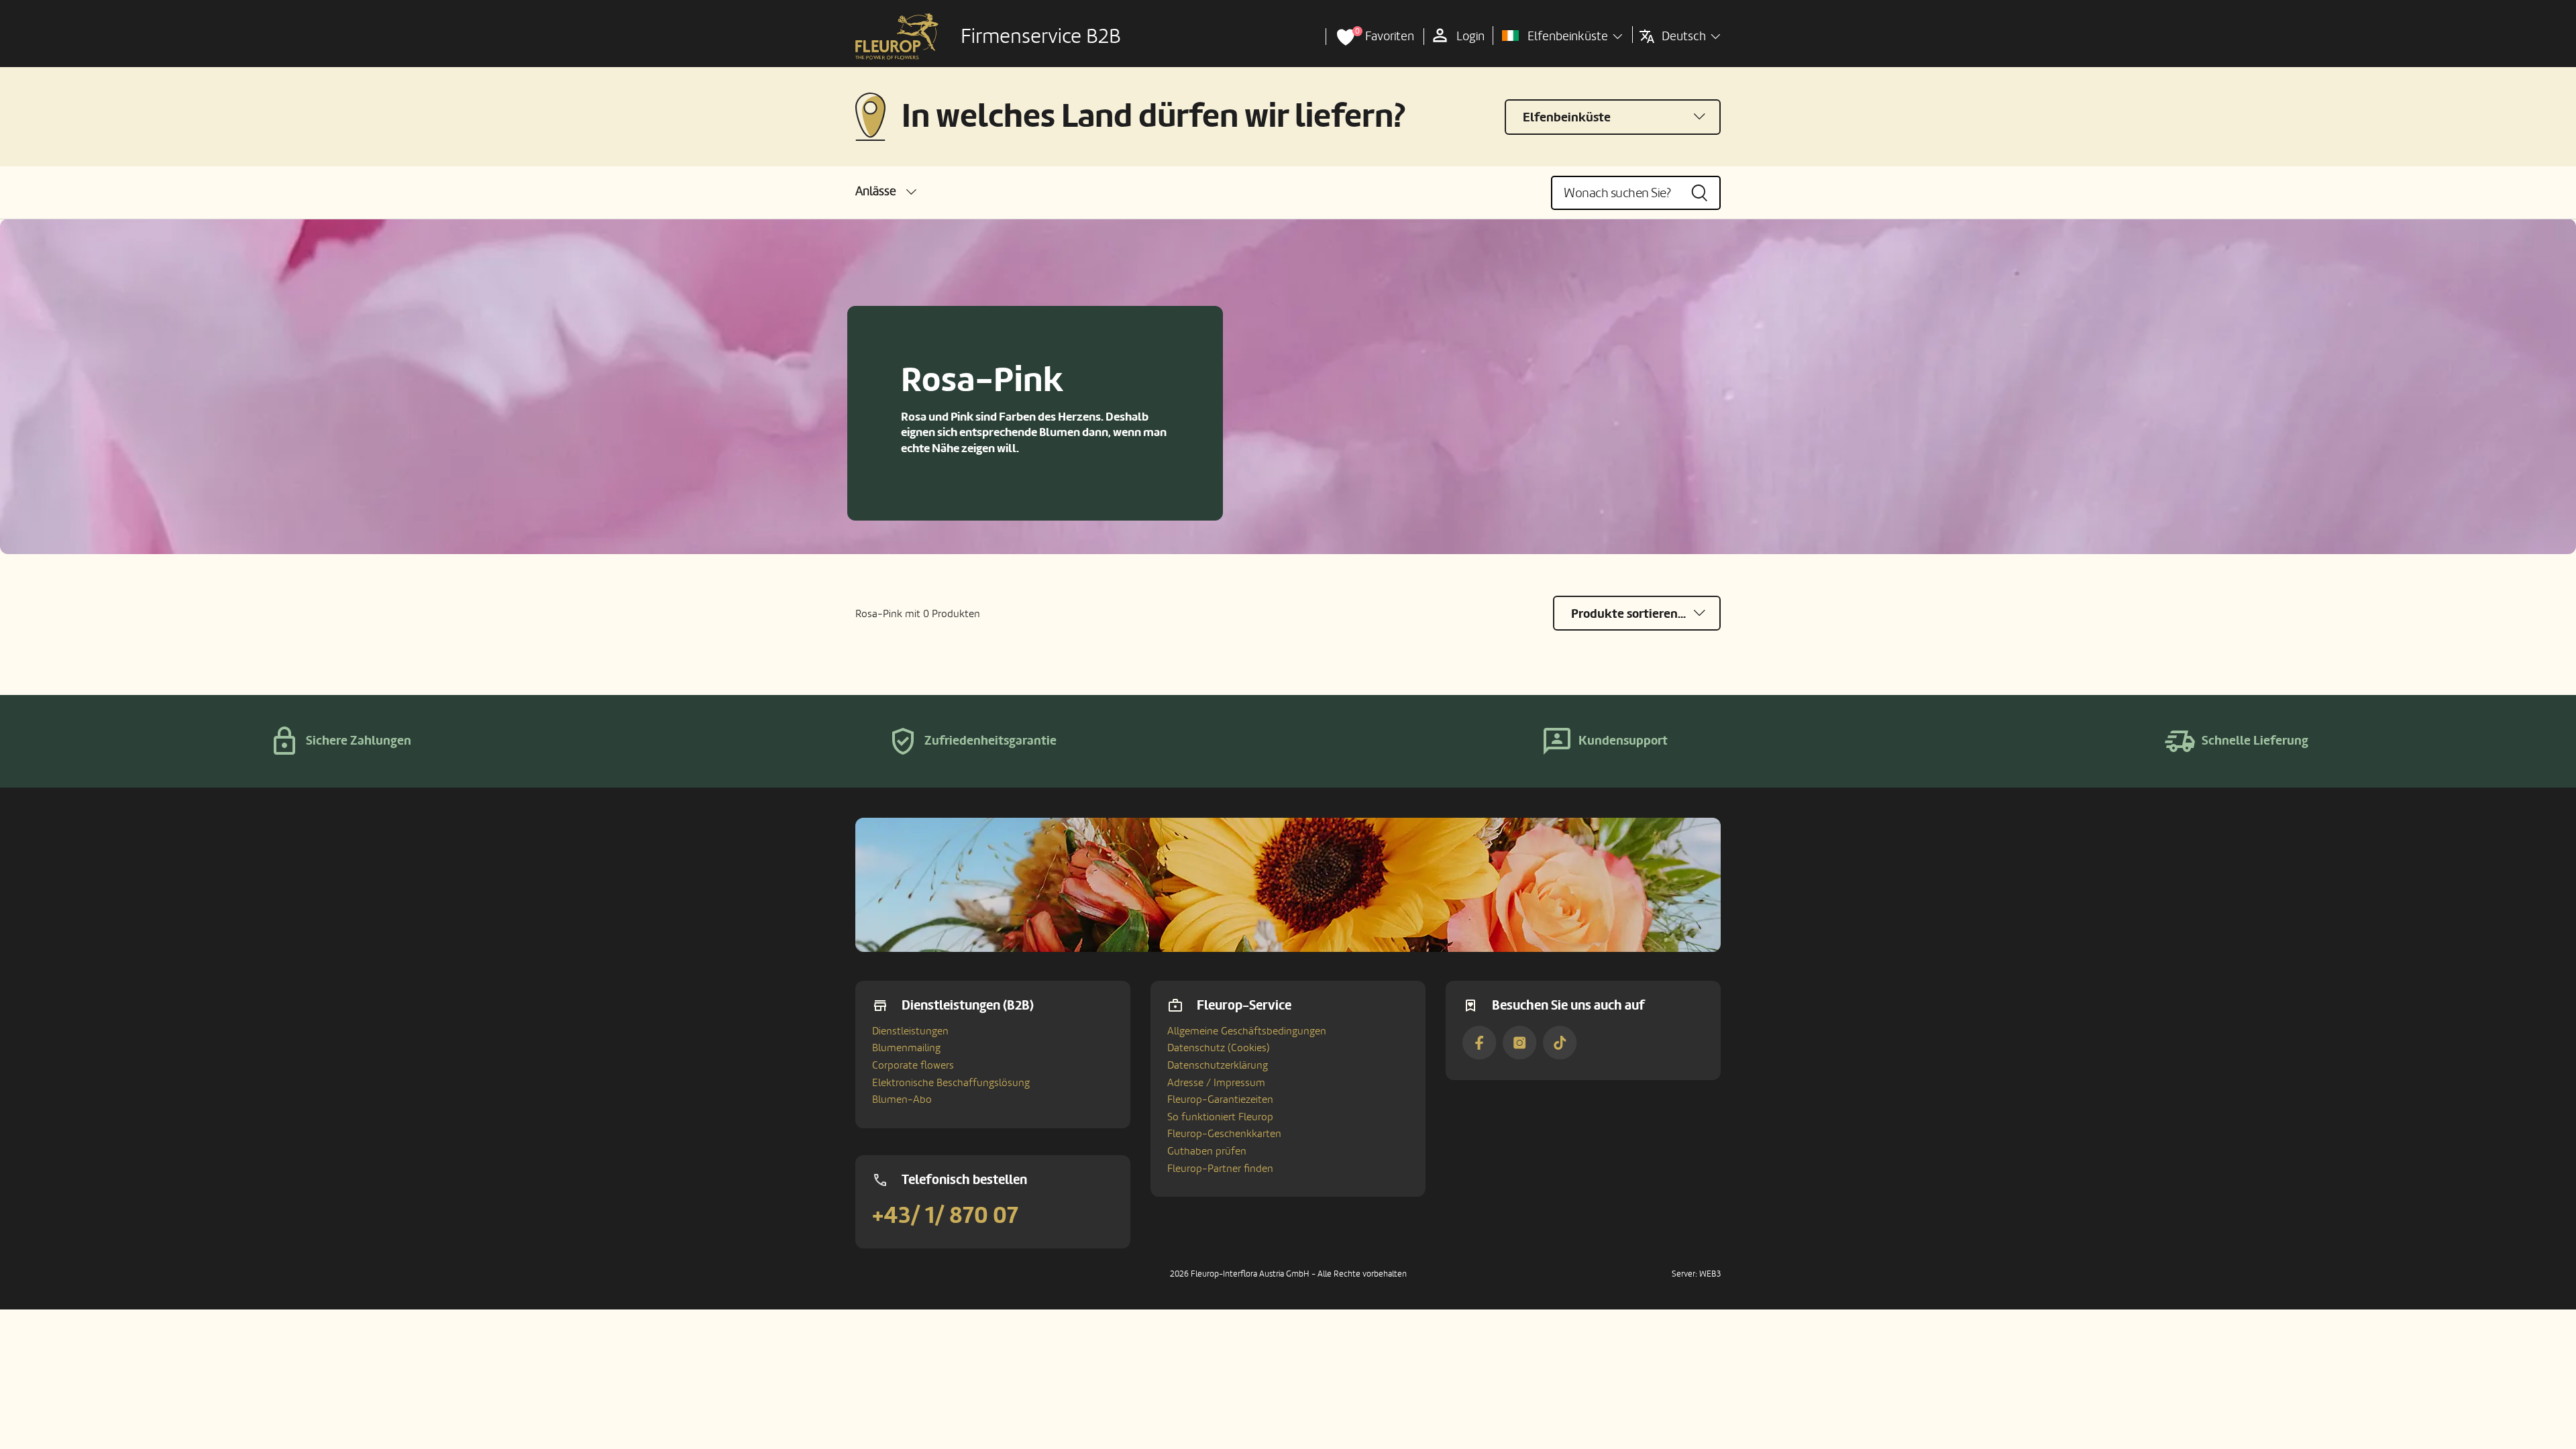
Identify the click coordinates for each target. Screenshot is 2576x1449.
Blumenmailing (906, 1048)
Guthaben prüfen (1207, 1151)
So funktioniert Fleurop (1220, 1117)
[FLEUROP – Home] (897, 37)
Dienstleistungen (910, 1031)
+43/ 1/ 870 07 (945, 1216)
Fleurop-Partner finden (1220, 1169)
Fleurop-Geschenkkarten (1224, 1134)
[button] (886, 192)
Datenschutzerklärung (1218, 1065)
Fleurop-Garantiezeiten (1220, 1099)
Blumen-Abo (902, 1099)
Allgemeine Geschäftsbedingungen (1247, 1031)
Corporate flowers (913, 1065)
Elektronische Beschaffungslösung (951, 1083)
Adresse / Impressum (1216, 1083)
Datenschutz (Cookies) (1219, 1048)
